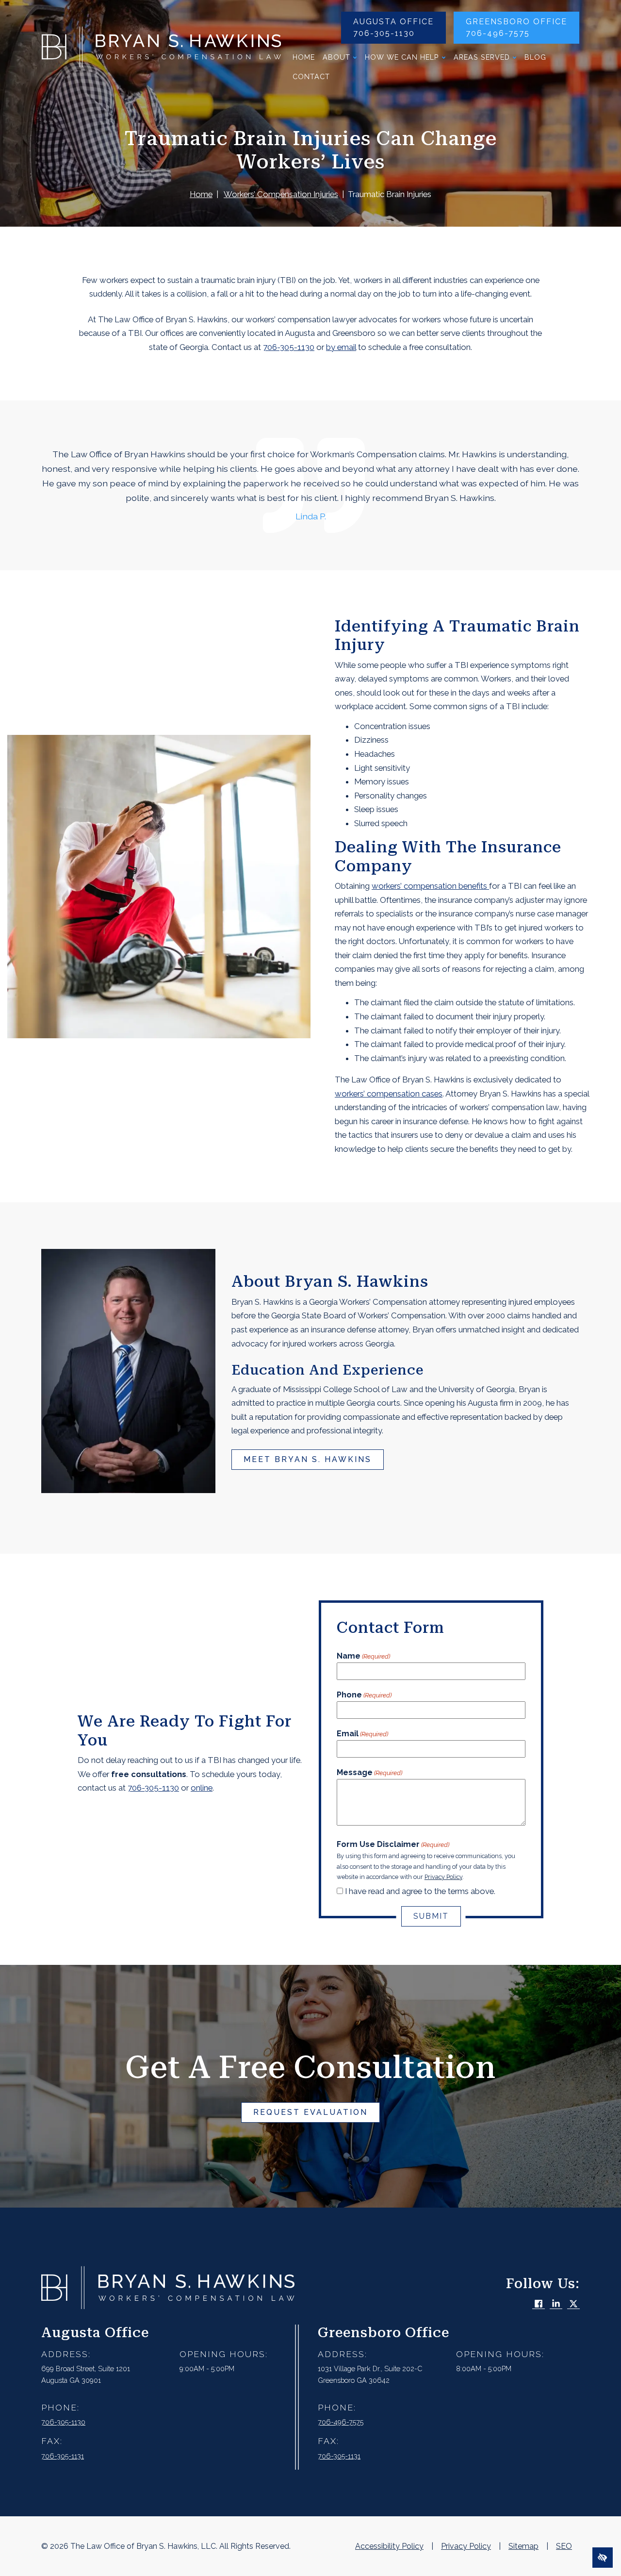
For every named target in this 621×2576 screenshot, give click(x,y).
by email (341, 347)
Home (304, 57)
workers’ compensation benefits (430, 886)
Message (369, 1772)
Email (362, 1734)
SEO (564, 2546)
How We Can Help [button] (402, 57)
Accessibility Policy (389, 2546)
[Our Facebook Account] (539, 2304)
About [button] (336, 57)
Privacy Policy (443, 1877)
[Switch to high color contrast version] (603, 2558)
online (202, 1788)
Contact (311, 76)
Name (363, 1656)
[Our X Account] (573, 2304)
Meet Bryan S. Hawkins (308, 1459)
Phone (364, 1695)
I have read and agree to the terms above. (420, 1891)
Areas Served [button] (482, 57)
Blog (535, 57)
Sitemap (523, 2546)
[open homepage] (161, 49)
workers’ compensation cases (389, 1094)
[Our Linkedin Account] (556, 2304)
